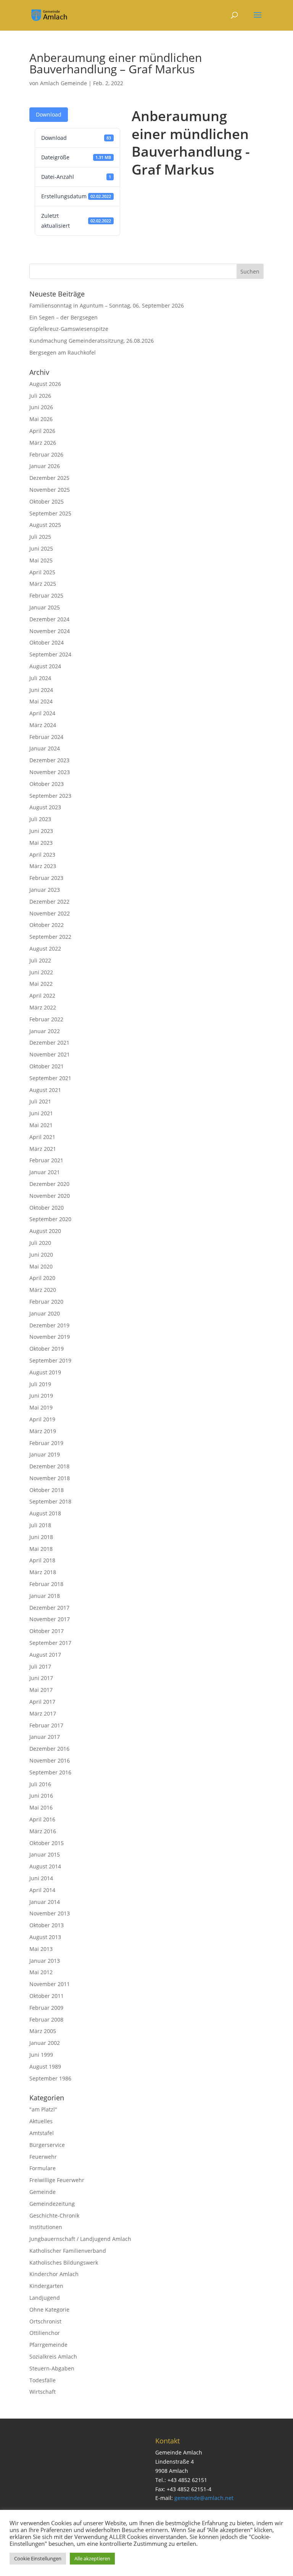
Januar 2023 (45, 890)
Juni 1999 (41, 2055)
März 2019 (43, 1431)
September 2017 (50, 1643)
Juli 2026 (40, 396)
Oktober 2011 (47, 1996)
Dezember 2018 (49, 1466)
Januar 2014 (45, 1902)
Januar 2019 (45, 1454)
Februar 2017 (46, 1725)
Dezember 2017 (49, 1608)
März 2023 (43, 866)
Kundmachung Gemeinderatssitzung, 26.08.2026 (92, 341)
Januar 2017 (45, 1737)
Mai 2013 (41, 1949)
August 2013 (45, 1937)
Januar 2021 (45, 1172)
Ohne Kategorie (49, 2309)
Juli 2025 (40, 537)
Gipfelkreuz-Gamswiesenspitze (69, 329)
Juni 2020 (41, 1255)
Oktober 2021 (47, 1066)
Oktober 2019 (47, 1349)
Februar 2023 (46, 878)
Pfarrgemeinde (48, 2345)
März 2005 (43, 2031)
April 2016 (42, 1819)
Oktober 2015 (47, 1843)
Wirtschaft (43, 2392)
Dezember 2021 (49, 1043)
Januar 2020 (45, 1313)
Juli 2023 (40, 819)
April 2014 (42, 1890)
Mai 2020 (41, 1266)
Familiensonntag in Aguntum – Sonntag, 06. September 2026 (107, 305)
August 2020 (45, 1231)
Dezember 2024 (49, 619)
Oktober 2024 (47, 642)
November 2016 (50, 1760)
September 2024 (50, 654)
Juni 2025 (41, 548)
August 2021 (45, 1090)
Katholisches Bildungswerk (64, 2263)
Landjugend (45, 2298)
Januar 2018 (45, 1596)
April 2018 (42, 1560)
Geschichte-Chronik (54, 2216)
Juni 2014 (41, 1878)
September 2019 (50, 1360)
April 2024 (42, 713)
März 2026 (43, 443)
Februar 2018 (46, 1584)
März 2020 (43, 1290)
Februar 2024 (46, 737)
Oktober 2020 (47, 1208)
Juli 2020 (40, 1243)
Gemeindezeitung (52, 2204)
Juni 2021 (41, 1113)
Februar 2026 (46, 454)
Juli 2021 (40, 1101)
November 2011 (50, 1984)
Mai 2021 (41, 1125)
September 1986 (50, 2078)
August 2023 (45, 807)
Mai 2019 (41, 1407)
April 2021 (42, 1137)
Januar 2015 (45, 1854)
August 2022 (45, 949)
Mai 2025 (41, 560)
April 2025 (42, 572)
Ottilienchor (45, 2333)
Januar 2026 (45, 466)
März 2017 (43, 1713)
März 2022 (43, 1007)
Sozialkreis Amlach (53, 2356)
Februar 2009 (46, 2008)
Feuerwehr (43, 2157)
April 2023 (42, 855)
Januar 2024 (45, 748)
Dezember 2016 (49, 1749)
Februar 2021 (46, 1160)
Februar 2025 (46, 595)
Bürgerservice (47, 2145)
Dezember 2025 (49, 478)
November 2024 (50, 631)
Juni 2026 (41, 407)
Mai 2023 (41, 843)
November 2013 (50, 1913)
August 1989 (45, 2066)
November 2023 (50, 772)
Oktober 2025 (47, 501)
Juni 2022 (41, 972)
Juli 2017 (40, 1666)
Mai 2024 (41, 701)
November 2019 (50, 1337)
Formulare (43, 2168)
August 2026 (45, 384)
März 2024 (43, 725)
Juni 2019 (41, 1396)
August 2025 (45, 525)
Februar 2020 (46, 1302)
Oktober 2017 (47, 1631)
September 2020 (50, 1219)
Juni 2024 (41, 690)
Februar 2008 (46, 2019)
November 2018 (50, 1478)
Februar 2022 (46, 1019)
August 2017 (45, 1655)
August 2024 (45, 666)
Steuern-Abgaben (52, 2368)
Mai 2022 (41, 984)
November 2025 (50, 490)
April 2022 (42, 996)
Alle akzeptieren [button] (92, 2558)
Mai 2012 (41, 1972)
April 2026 (42, 431)
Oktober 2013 (47, 1925)
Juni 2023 (41, 831)
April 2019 (42, 1419)
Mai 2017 (41, 1690)
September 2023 (50, 796)
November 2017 (50, 1619)
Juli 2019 (40, 1384)
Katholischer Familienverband (68, 2251)
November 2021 (50, 1054)
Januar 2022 (45, 1031)
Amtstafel (42, 2133)
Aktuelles (41, 2121)
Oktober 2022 (47, 925)
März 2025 (43, 584)
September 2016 (50, 1772)
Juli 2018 (40, 1525)
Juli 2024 (40, 678)
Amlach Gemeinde (64, 83)
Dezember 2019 (49, 1325)
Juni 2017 (41, 1678)
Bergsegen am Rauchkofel (63, 352)
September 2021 (50, 1078)
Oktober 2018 (47, 1490)
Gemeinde (43, 2192)
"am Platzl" (43, 2109)
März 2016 (43, 1831)
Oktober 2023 (47, 784)
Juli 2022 (40, 960)
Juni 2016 (41, 1796)
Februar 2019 (46, 1443)
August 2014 (45, 1866)
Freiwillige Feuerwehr (57, 2180)
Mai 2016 (41, 1807)
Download (49, 114)
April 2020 (42, 1278)
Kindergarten (46, 2286)
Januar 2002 (45, 2043)
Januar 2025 (45, 607)
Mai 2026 (41, 419)
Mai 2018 (41, 1549)
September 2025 (50, 513)
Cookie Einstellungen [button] (38, 2558)
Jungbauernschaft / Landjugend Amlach (80, 2239)
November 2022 (50, 913)
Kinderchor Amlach (54, 2274)
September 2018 (50, 1501)
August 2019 (45, 1372)
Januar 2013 (45, 1961)
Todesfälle (43, 2380)
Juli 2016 (40, 1784)
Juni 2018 (41, 1537)
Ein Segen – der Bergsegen (64, 317)
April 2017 (42, 1702)
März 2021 (43, 1149)
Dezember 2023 (49, 760)
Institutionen (46, 2227)
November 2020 (50, 1196)
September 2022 (50, 937)
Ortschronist (45, 2321)
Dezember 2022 (49, 902)
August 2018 (45, 1513)
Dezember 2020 (49, 1184)
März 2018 (43, 1572)
